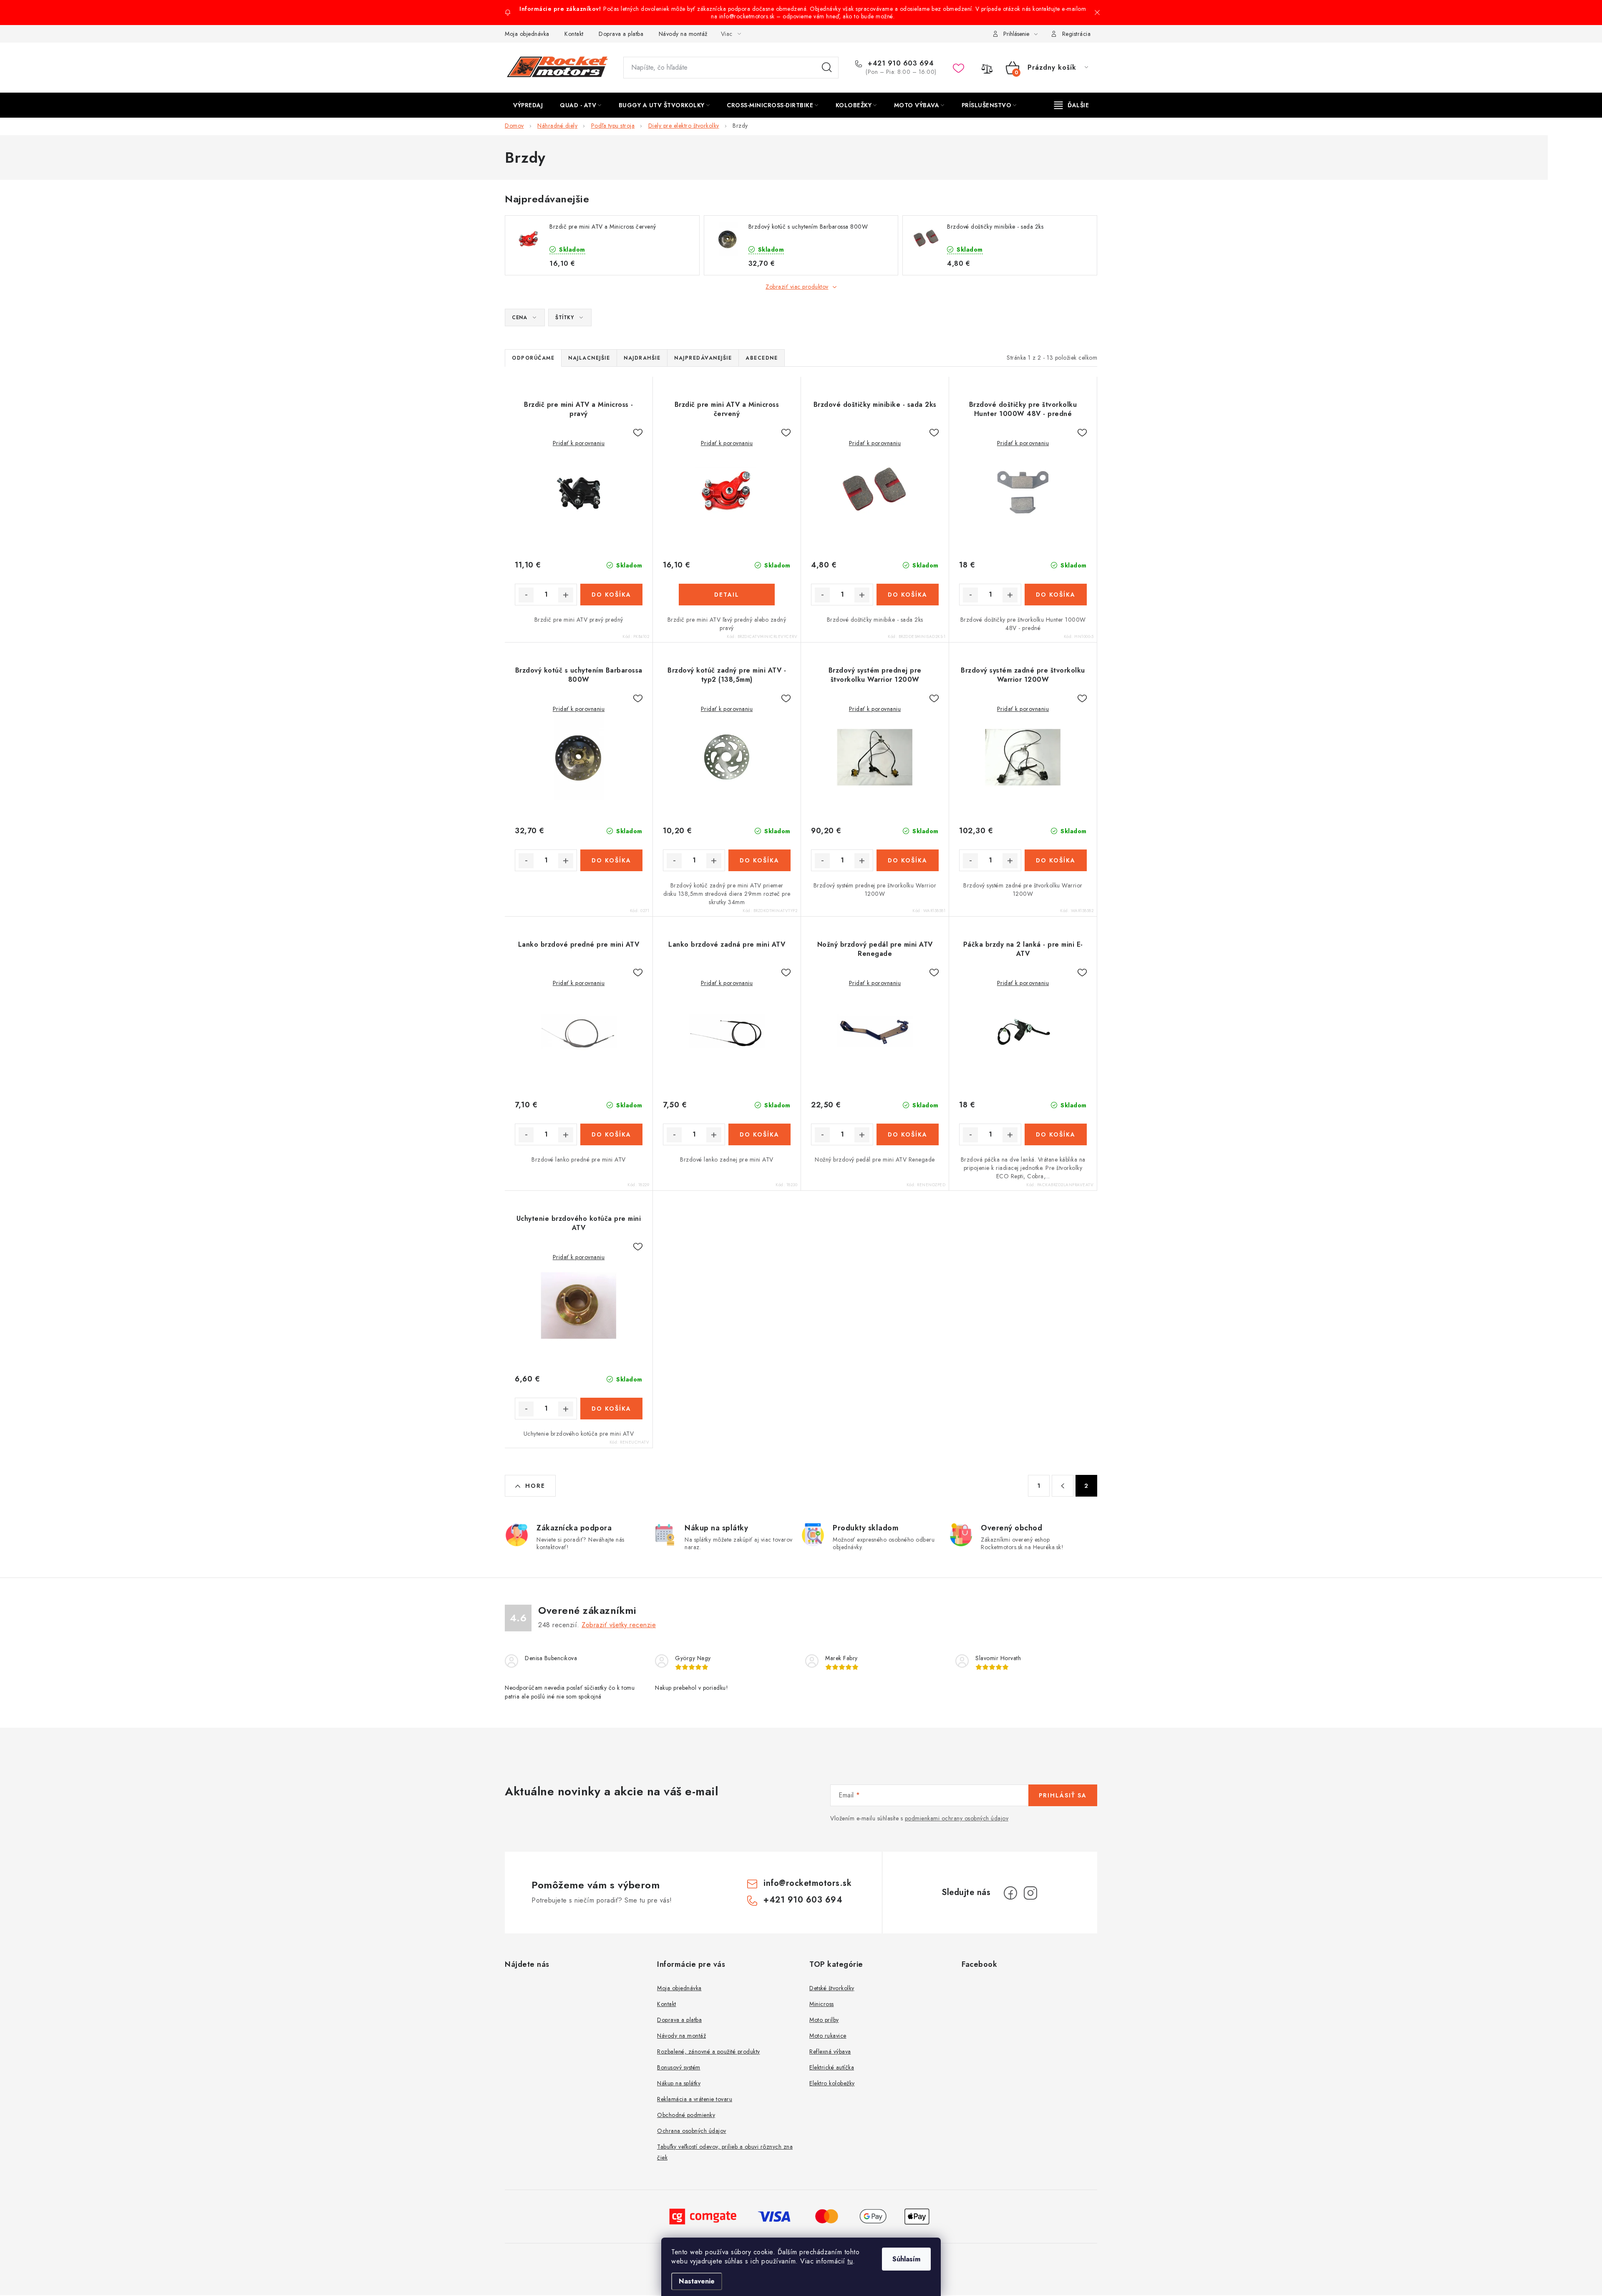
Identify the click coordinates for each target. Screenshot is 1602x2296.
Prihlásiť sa (1063, 1795)
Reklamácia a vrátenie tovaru (695, 2099)
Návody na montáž (683, 34)
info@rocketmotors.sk (807, 1883)
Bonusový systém (679, 2067)
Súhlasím (906, 2259)
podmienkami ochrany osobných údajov (957, 1818)
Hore (535, 1486)
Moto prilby (824, 2020)
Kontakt (574, 34)
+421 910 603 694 (900, 63)
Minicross (822, 2004)
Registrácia (1077, 34)
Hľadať (827, 68)
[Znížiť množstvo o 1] (526, 595)
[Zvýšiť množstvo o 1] (566, 595)
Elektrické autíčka (832, 2067)
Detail (727, 595)
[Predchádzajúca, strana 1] (1063, 1486)
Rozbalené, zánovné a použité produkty (709, 2052)
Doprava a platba (621, 34)
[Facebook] (1010, 1893)
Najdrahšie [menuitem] (642, 358)
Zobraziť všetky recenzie (619, 1625)
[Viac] (1072, 105)
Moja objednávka (527, 34)
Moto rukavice (828, 2036)
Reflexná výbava (830, 2052)
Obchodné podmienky (686, 2115)
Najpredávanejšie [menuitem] (703, 358)
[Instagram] (1030, 1893)
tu (850, 2261)
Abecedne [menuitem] (762, 358)
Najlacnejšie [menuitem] (589, 358)
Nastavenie (697, 2281)
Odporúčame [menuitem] (533, 358)
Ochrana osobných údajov (692, 2131)
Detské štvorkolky (832, 1988)
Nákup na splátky (679, 2083)
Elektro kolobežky (832, 2083)
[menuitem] (528, 105)
